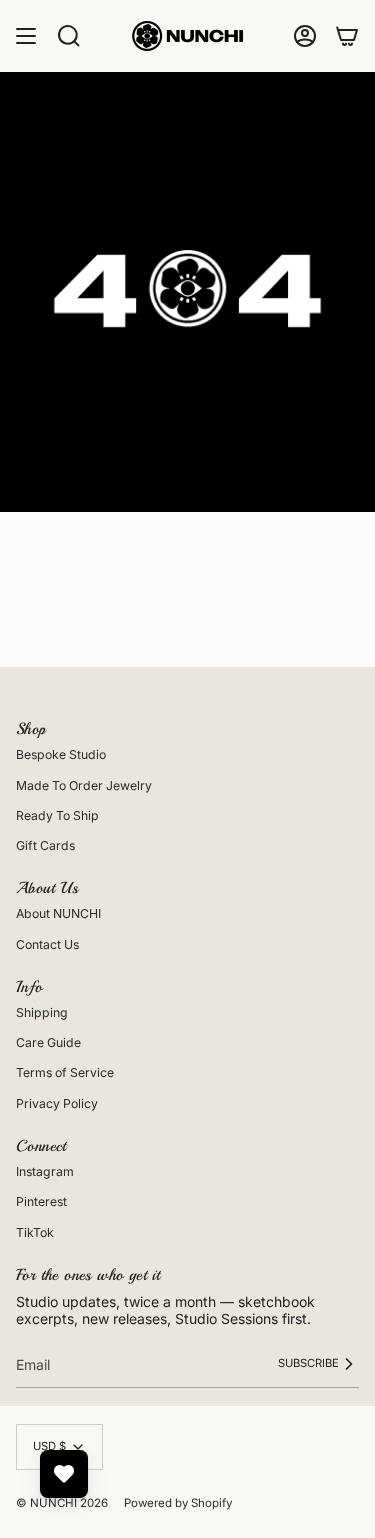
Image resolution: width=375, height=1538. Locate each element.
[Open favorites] (64, 1474)
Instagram (45, 1171)
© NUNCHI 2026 (62, 1503)
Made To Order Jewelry (84, 785)
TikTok (35, 1232)
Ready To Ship (57, 815)
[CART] (347, 36)
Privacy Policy (57, 1103)
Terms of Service (65, 1072)
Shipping (42, 1012)
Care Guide (48, 1042)
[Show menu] (26, 36)
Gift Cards (45, 845)
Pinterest (41, 1201)
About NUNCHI (58, 913)
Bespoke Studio (61, 754)
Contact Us (47, 944)
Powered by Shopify (178, 1503)
